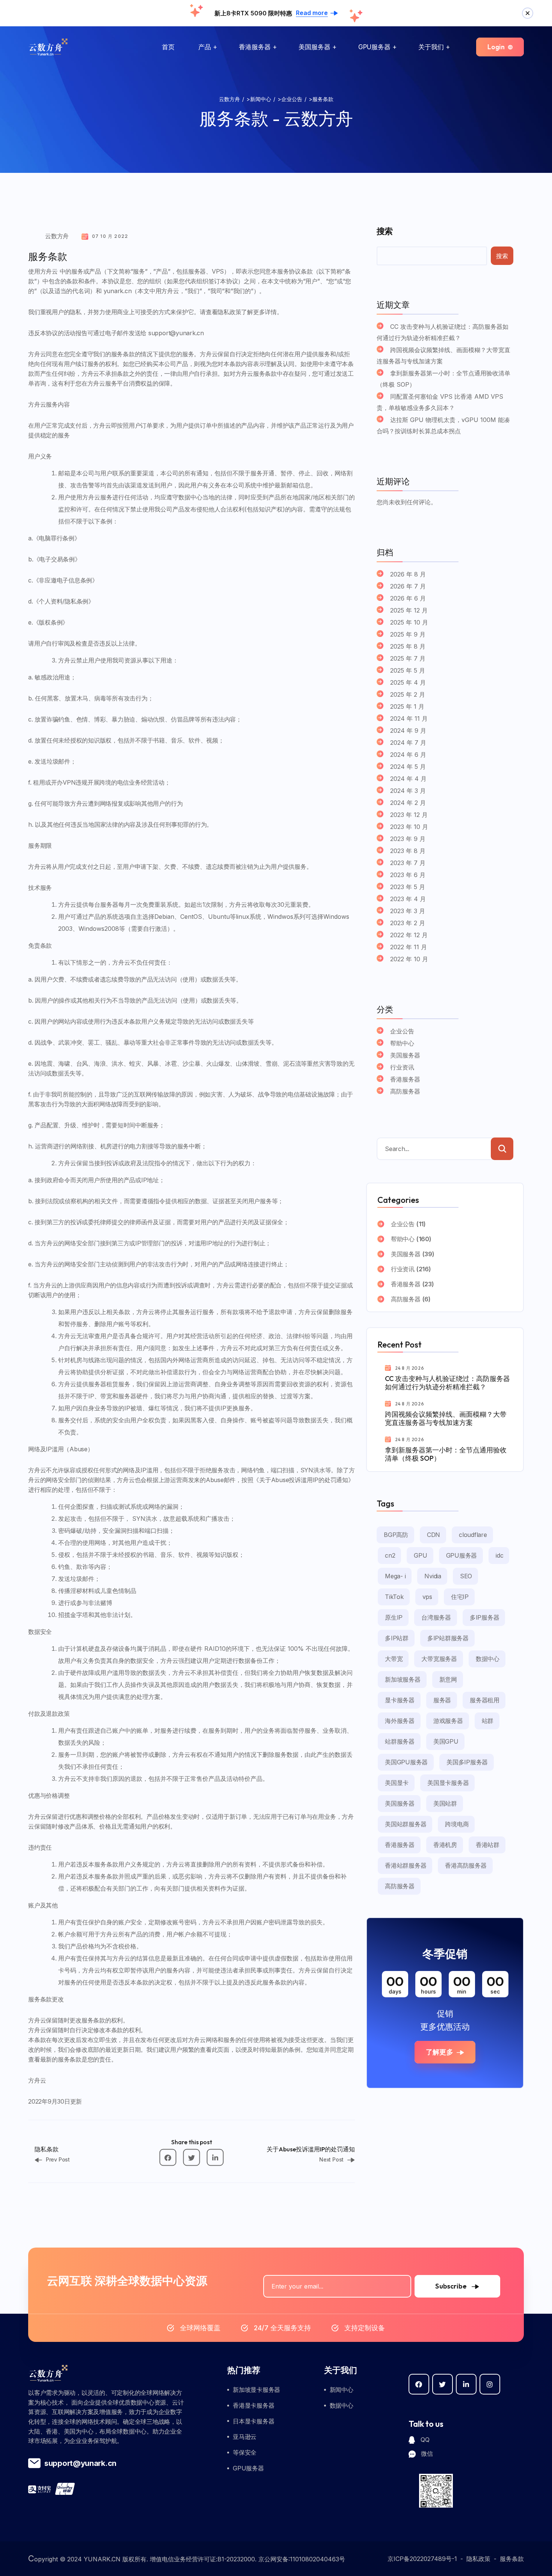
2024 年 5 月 (408, 767)
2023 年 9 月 (408, 839)
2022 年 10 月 (409, 959)
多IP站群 (397, 1638)
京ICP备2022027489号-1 (422, 2559)
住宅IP (460, 1597)
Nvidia (433, 1576)
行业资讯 (402, 1067)
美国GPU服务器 (406, 1762)
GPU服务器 (374, 47)
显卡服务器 (400, 1700)
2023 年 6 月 (408, 875)
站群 (488, 1721)
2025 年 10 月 (409, 622)
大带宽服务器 (439, 1659)
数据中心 (488, 1659)
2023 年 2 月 (408, 923)
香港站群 (488, 1845)
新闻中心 (342, 2390)
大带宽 (394, 1659)
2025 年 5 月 (408, 670)
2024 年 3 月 (408, 791)
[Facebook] (168, 2158)
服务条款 (512, 2559)
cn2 (390, 1555)
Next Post (331, 2159)
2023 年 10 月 (409, 827)
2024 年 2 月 (408, 803)
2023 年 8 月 (408, 851)
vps (427, 1597)
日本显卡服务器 (253, 2421)
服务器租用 (485, 1700)
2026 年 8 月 (408, 574)
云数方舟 (57, 236)
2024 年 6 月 (408, 755)
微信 (427, 2453)
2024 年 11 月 (409, 718)
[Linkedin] (215, 2158)
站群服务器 (400, 1741)
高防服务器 (405, 1091)
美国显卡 (397, 1783)
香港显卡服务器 (253, 2405)
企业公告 (402, 1031)
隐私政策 (478, 2559)
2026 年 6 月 (408, 598)
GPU (420, 1555)
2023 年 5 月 (408, 887)
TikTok (394, 1597)
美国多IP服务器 (467, 1762)
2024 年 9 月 (408, 731)
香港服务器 (255, 47)
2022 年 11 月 (409, 947)
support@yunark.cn (80, 2463)
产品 (205, 47)
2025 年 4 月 (408, 682)
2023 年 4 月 (408, 899)
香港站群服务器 (406, 1865)
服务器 (442, 1700)
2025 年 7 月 (408, 658)
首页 (168, 47)
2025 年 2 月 (408, 694)
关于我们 (431, 47)
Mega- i (395, 1576)
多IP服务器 (485, 1617)
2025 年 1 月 (407, 706)
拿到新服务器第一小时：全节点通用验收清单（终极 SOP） (443, 379)
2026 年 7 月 (408, 586)
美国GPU (446, 1741)
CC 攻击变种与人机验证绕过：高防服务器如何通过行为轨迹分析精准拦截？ (443, 332)
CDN (434, 1535)
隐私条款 (47, 2149)
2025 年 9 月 (408, 634)
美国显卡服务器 (448, 1783)
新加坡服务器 (403, 1679)
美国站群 (445, 1803)
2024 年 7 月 (408, 743)
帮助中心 (402, 1043)
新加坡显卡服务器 (256, 2390)
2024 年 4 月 (408, 779)
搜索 (385, 231)
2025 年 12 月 (409, 610)
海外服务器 (400, 1721)
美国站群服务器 (406, 1824)
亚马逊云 (245, 2437)
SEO (466, 1576)
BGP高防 (396, 1535)
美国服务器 (314, 47)
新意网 (448, 1679)
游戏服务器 (448, 1721)
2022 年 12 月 (409, 935)
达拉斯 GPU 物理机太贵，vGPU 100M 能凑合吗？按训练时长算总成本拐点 (443, 425)
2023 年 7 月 (408, 863)
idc (499, 1555)
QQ (425, 2440)
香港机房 (445, 1845)
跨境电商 (457, 1824)
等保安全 (245, 2452)
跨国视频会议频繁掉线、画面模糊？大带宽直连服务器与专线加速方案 (443, 355)
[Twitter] (192, 2158)
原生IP (394, 1617)
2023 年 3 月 (408, 911)
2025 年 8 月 (408, 646)
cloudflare (473, 1535)
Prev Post (58, 2159)
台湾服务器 (436, 1617)
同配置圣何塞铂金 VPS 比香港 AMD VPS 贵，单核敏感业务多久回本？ (440, 402)
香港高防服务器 (466, 1865)
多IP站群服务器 (448, 1638)
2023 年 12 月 (409, 815)
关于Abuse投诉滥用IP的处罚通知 (311, 2149)
